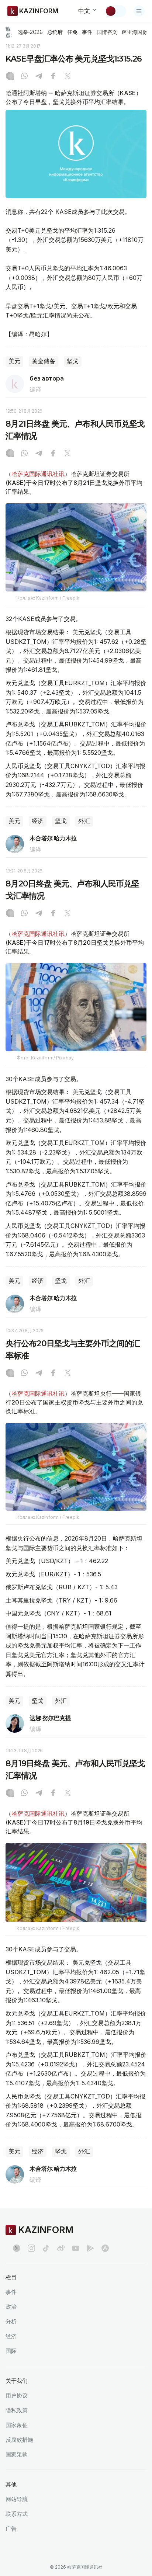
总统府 (55, 32)
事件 (87, 32)
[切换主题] (115, 11)
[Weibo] (61, 2248)
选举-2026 (30, 32)
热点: (9, 32)
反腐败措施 (19, 2440)
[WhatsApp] (24, 77)
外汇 (84, 821)
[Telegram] (39, 77)
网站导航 (17, 2499)
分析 (11, 2321)
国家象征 (17, 2425)
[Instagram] (10, 77)
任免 (72, 32)
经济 (38, 821)
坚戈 (73, 361)
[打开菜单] (139, 11)
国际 (11, 2351)
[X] (68, 77)
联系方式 (17, 2514)
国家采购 (17, 2455)
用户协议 (17, 2396)
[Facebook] (53, 77)
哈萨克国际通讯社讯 (38, 474)
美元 (14, 361)
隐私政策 (17, 2410)
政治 (11, 2307)
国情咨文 (107, 32)
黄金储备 (44, 361)
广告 (11, 2529)
